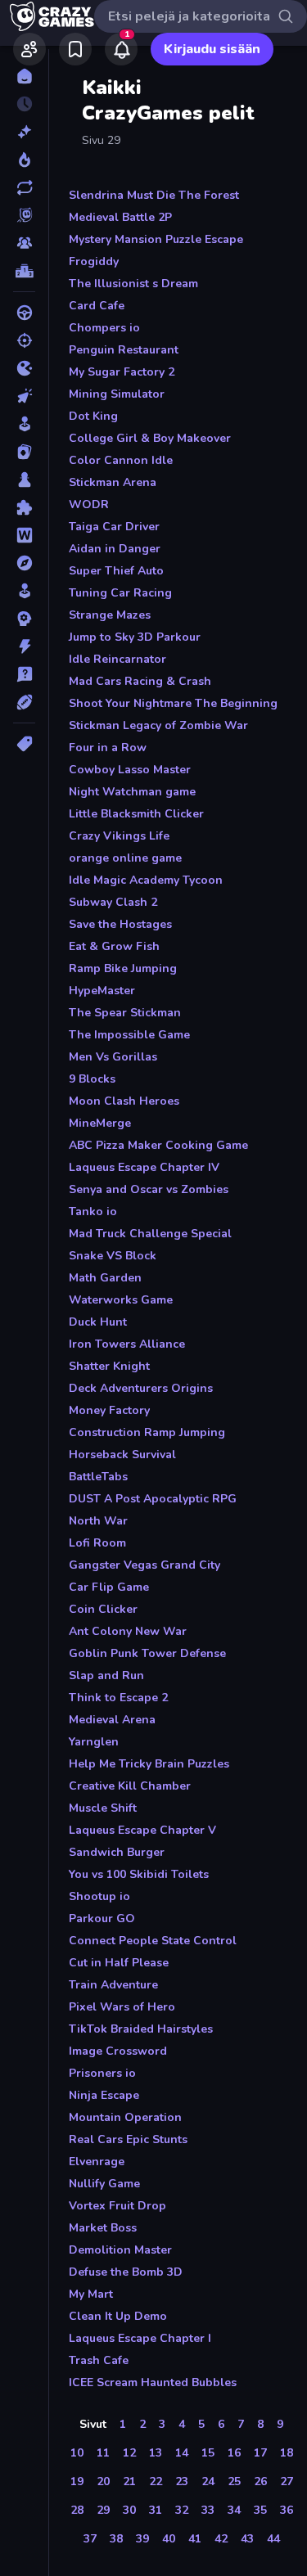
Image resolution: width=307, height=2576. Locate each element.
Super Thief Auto (116, 571)
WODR (89, 504)
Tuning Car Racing (120, 593)
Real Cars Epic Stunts (128, 2139)
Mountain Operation (125, 2117)
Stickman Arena (113, 482)
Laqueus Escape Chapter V (142, 1830)
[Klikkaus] (24, 396)
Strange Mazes (110, 615)
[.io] (24, 368)
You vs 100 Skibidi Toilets (139, 1874)
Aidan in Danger (115, 549)
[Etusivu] (24, 76)
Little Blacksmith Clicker (136, 814)
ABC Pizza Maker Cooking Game (158, 1145)
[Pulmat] (24, 507)
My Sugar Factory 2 (122, 372)
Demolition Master (120, 2250)
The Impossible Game (129, 1035)
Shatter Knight (109, 1366)
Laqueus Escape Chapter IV (144, 1167)
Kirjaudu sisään (212, 49)
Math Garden (105, 1278)
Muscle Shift (103, 1808)
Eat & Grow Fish (114, 946)
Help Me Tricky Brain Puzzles (149, 1764)
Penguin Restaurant (124, 350)
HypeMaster (102, 991)
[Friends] (29, 49)
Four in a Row (108, 748)
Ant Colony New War (128, 1631)
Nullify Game (104, 2184)
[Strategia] (24, 619)
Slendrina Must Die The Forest (154, 195)
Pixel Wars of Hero (122, 2007)
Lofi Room (97, 1543)
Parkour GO (102, 1918)
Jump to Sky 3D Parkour (135, 637)
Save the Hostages (120, 924)
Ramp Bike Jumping (123, 968)
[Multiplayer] (24, 243)
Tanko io (93, 1211)
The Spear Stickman (125, 1013)
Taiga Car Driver (114, 527)
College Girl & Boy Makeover (150, 438)
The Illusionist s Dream (133, 284)
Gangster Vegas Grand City (144, 1565)
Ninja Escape (104, 2095)
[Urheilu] (24, 702)
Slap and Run (106, 1675)
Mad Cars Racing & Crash (140, 681)
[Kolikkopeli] (24, 424)
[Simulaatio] (24, 591)
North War (98, 1521)
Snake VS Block (113, 1256)
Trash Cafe (99, 2360)
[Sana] (24, 535)
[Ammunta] (24, 340)
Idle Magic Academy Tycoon (146, 880)
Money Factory (109, 1410)
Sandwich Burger (117, 1852)
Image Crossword (118, 2051)
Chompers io (104, 328)
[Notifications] (121, 49)
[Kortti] (24, 452)
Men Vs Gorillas (113, 1057)
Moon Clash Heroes (124, 1101)
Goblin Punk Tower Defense (147, 1653)
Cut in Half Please (119, 1963)
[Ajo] (24, 313)
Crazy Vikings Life (119, 836)
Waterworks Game (121, 1300)
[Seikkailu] (24, 563)
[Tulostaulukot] (24, 271)
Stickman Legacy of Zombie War (158, 725)
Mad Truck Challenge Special (150, 1234)
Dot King (93, 416)
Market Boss (103, 2228)
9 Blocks (92, 1079)
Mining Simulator (117, 394)
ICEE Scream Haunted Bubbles (153, 2382)
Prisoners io (102, 2073)
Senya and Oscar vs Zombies (149, 1189)
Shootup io (99, 1896)
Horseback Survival (122, 1455)
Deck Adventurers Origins (141, 1388)
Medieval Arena (112, 1720)
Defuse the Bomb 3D (126, 2272)
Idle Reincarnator (117, 659)
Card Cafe (97, 306)
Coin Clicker (103, 1609)
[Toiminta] (24, 646)
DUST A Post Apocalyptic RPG (153, 1499)
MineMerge (100, 1123)
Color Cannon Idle (121, 460)
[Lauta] (24, 480)
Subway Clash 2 (113, 902)
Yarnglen (94, 1742)
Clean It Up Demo (118, 2316)
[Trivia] (24, 674)
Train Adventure (113, 1985)
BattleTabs (98, 1477)
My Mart (91, 2294)
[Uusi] (24, 132)
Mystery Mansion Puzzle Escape (156, 239)
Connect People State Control (153, 1941)
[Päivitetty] (24, 187)
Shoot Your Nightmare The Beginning (173, 703)
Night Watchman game (132, 792)
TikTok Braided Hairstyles (141, 2029)
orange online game (125, 858)
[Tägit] (24, 744)
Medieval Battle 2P (120, 217)
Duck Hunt (98, 1322)
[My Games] (75, 49)
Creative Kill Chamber (130, 1786)
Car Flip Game (109, 1587)
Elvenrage (97, 2162)
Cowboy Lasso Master (130, 770)
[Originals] (24, 215)
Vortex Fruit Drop (117, 2206)
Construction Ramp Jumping (147, 1432)
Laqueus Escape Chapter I (140, 2338)
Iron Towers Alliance (127, 1344)
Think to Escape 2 (118, 1698)
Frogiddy (94, 261)
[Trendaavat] (24, 160)
